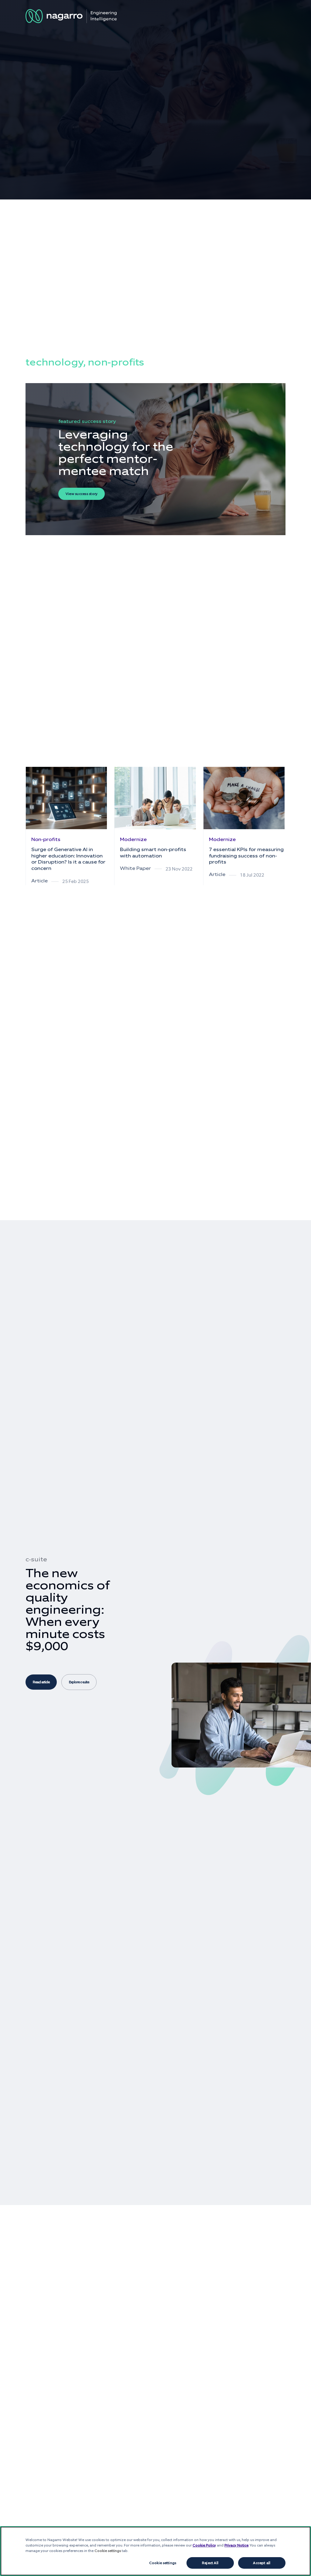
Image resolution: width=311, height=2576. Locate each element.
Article (39, 881)
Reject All (210, 2563)
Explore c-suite (79, 1682)
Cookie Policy (204, 2545)
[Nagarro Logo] (71, 16)
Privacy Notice (236, 2545)
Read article (41, 1682)
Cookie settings (163, 2563)
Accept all (262, 2563)
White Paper (135, 868)
